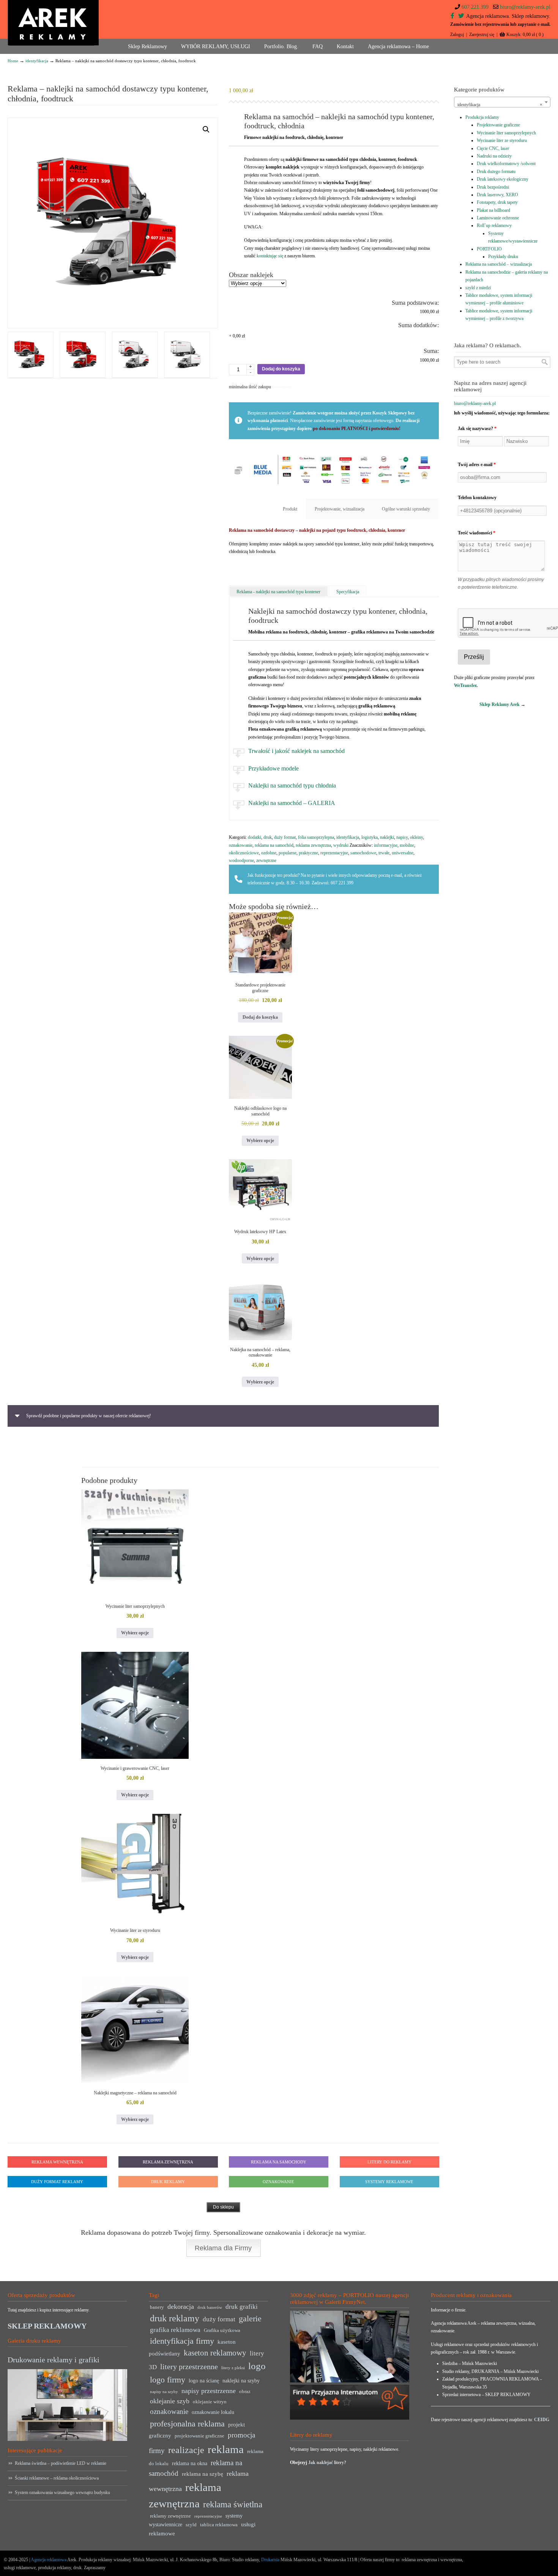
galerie (250, 2319)
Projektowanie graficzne (498, 125)
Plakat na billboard (493, 210)
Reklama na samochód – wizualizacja (499, 264)
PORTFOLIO (489, 249)
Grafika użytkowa (222, 2330)
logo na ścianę (204, 2381)
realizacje (186, 2450)
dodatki (255, 837)
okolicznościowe (244, 853)
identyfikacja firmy (182, 2341)
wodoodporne (241, 860)
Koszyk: (525, 35)
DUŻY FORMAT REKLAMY (57, 2182)
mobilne (407, 845)
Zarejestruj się (482, 35)
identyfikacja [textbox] (500, 105)
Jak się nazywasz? (477, 429)
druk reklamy (175, 2318)
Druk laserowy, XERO (497, 195)
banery (157, 2307)
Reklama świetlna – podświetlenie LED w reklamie (61, 2463)
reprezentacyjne (334, 853)
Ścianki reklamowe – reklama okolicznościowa (57, 2478)
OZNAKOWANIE (278, 2182)
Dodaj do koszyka (281, 369)
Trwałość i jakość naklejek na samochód (296, 751)
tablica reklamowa (219, 2525)
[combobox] (502, 102)
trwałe (384, 853)
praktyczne (308, 853)
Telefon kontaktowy (477, 498)
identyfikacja (37, 61)
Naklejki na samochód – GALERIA (292, 803)
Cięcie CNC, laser (493, 148)
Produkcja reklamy (482, 117)
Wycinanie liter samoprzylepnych (506, 133)
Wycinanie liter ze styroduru (502, 140)
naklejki (387, 837)
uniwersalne (403, 853)
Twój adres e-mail (477, 465)
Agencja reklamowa (49, 2560)
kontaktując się (270, 256)
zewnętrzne (266, 860)
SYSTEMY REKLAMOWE (389, 2182)
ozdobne (269, 853)
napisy (402, 837)
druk (268, 837)
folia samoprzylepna (316, 837)
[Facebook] (452, 16)
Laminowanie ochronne (498, 218)
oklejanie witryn (210, 2402)
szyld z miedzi (478, 288)
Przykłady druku (503, 257)
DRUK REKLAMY (168, 2182)
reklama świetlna (233, 2504)
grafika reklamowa (175, 2330)
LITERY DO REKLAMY (389, 2162)
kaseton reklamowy (215, 2353)
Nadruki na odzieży (494, 156)
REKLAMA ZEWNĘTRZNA (168, 2162)
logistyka (370, 837)
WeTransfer (465, 685)
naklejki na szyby (241, 2381)
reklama (226, 2449)
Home (13, 61)
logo (257, 2366)
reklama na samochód (274, 845)
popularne (288, 853)
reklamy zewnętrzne (170, 2516)
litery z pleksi (233, 2368)
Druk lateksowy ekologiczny (503, 179)
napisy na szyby (164, 2392)
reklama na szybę (203, 2474)
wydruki (341, 845)
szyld (191, 2525)
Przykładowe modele (273, 768)
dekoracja (181, 2307)
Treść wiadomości (477, 533)
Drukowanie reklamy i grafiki (54, 2360)
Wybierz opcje (260, 1141)
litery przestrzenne (189, 2366)
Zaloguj (457, 35)
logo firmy (168, 2380)
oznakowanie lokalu (213, 2412)
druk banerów (210, 2307)
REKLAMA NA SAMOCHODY (279, 2162)
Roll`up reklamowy (494, 225)
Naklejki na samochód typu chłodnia (292, 785)
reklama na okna (190, 2463)
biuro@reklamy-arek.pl (525, 7)
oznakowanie (241, 845)
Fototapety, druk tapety (497, 202)
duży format (285, 837)
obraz (245, 2392)
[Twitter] (461, 16)
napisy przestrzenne (209, 2391)
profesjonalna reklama (187, 2424)
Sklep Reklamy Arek (500, 704)
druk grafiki (242, 2307)
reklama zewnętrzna (313, 845)
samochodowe (363, 853)
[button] (206, 129)
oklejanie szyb (170, 2401)
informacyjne (386, 845)
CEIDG (542, 2420)
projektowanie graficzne (199, 2436)
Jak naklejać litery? (327, 2463)
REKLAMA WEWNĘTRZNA (57, 2162)
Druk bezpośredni (493, 187)
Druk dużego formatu (496, 172)
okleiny (416, 837)
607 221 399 (475, 7)
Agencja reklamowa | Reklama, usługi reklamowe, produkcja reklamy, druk (53, 23)
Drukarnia (270, 2560)
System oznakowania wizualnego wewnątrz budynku (62, 2492)
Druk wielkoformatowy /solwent (506, 164)
